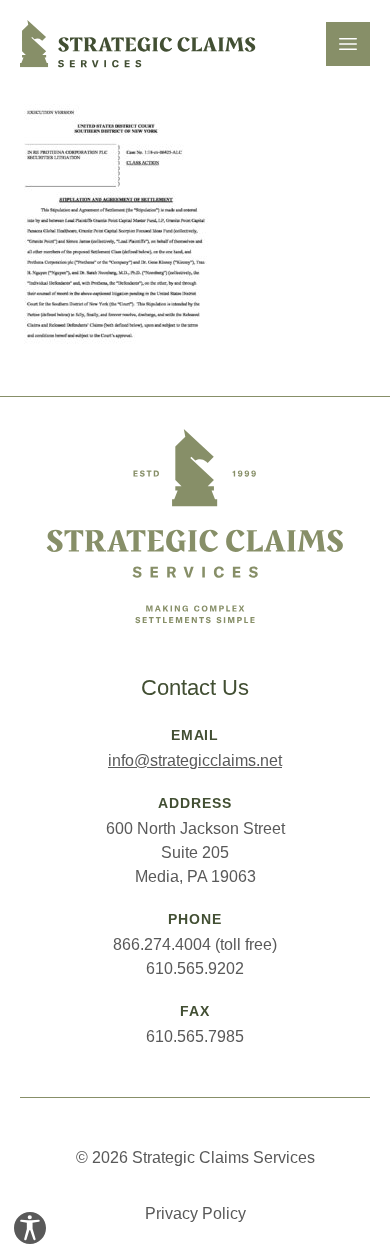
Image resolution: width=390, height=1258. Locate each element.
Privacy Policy (195, 1213)
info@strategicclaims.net (195, 760)
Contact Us (195, 687)
